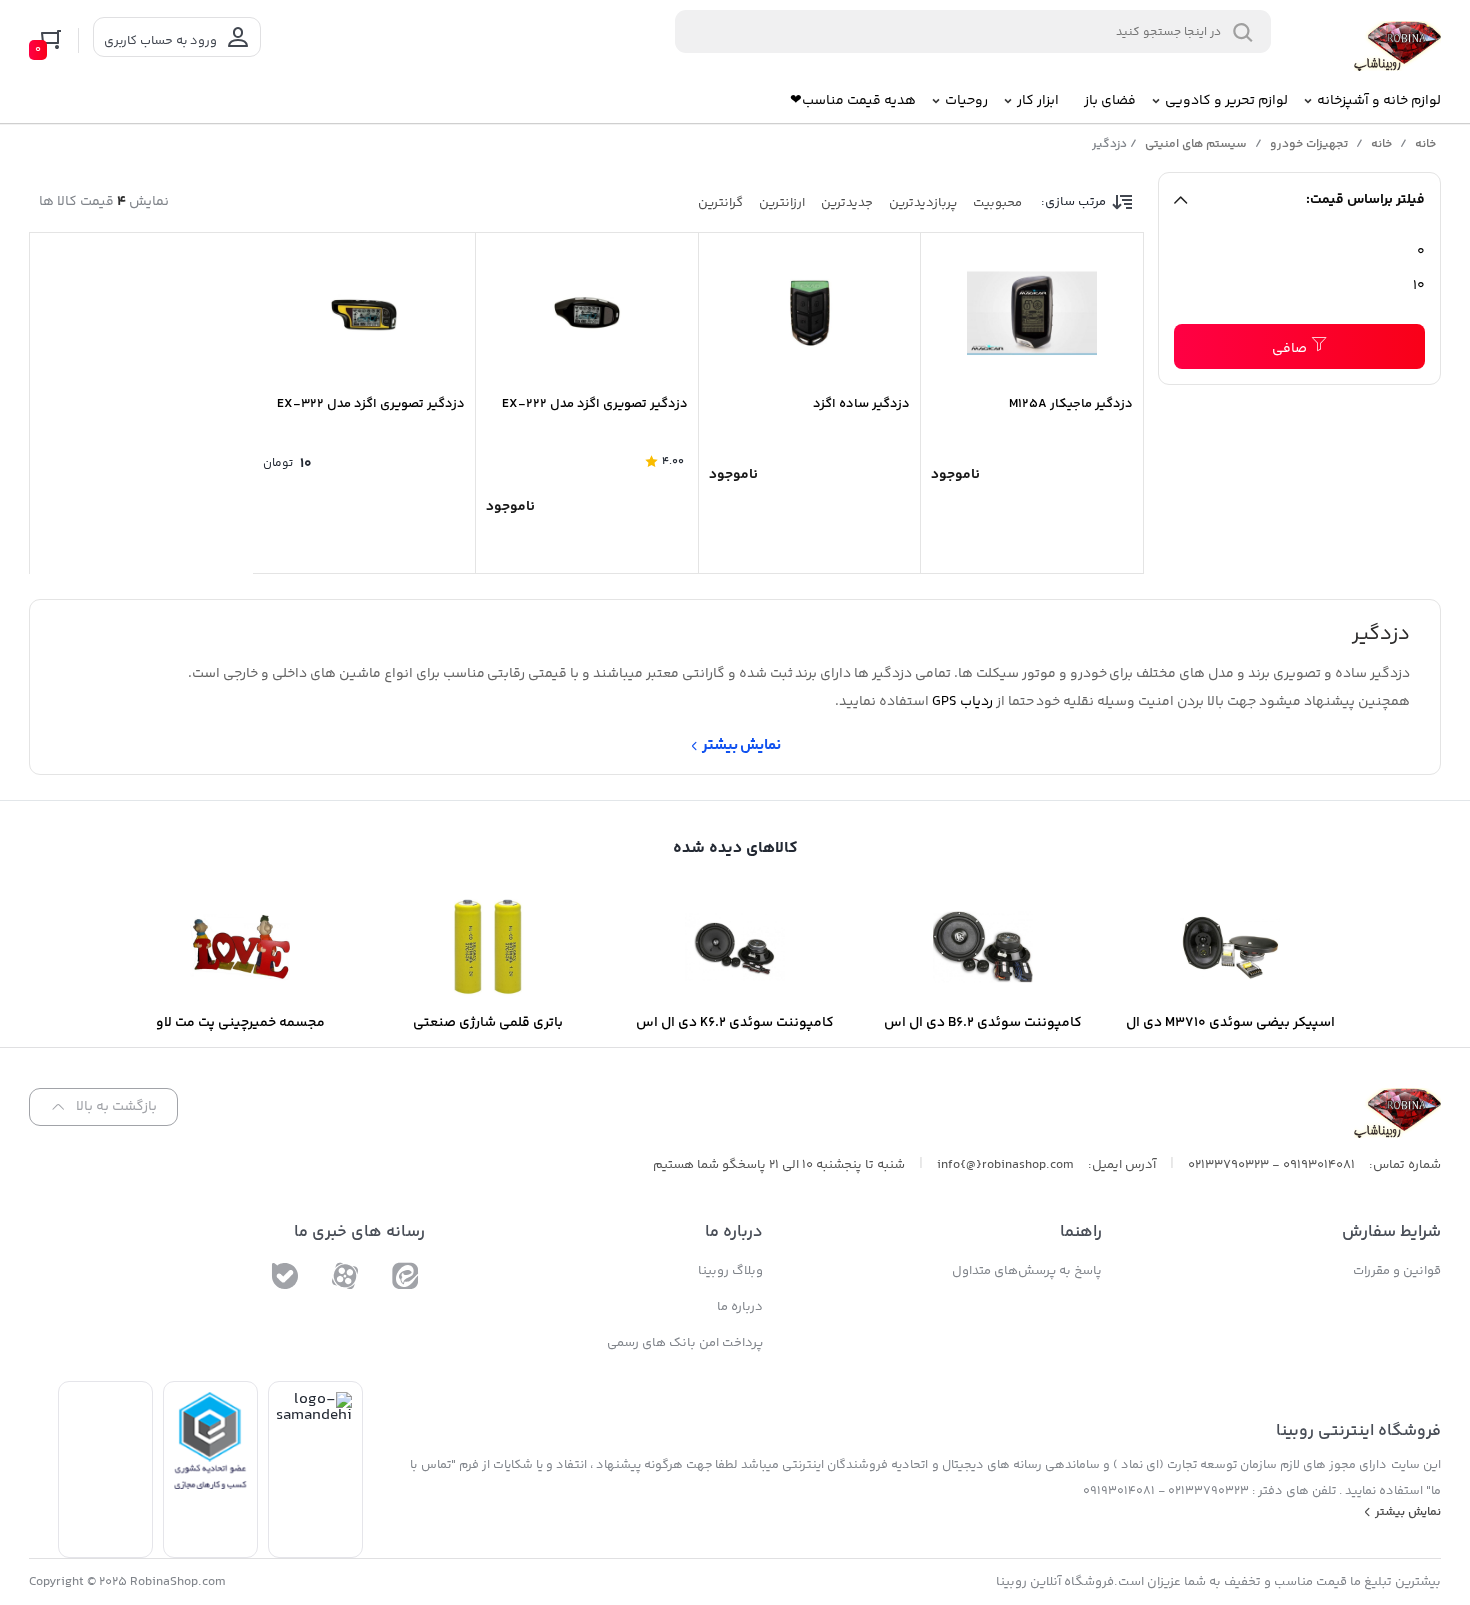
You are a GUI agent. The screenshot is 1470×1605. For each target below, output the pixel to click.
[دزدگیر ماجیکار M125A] (1032, 313)
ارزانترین (782, 203)
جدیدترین (847, 203)
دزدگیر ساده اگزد (861, 404)
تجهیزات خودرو (1309, 144)
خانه (1425, 144)
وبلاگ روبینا (730, 1271)
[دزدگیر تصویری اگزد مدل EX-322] (364, 313)
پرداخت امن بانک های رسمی (685, 1343)
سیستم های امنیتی (1196, 144)
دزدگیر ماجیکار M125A (1071, 404)
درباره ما (740, 1307)
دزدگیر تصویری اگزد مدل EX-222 (595, 404)
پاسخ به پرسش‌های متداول (1027, 1271)
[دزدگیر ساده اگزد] (810, 313)
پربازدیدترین (923, 203)
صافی (1289, 349)
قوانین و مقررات (1397, 1271)
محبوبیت (997, 203)
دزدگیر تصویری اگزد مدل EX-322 (371, 404)
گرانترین (720, 203)
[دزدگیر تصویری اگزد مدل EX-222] (587, 313)
